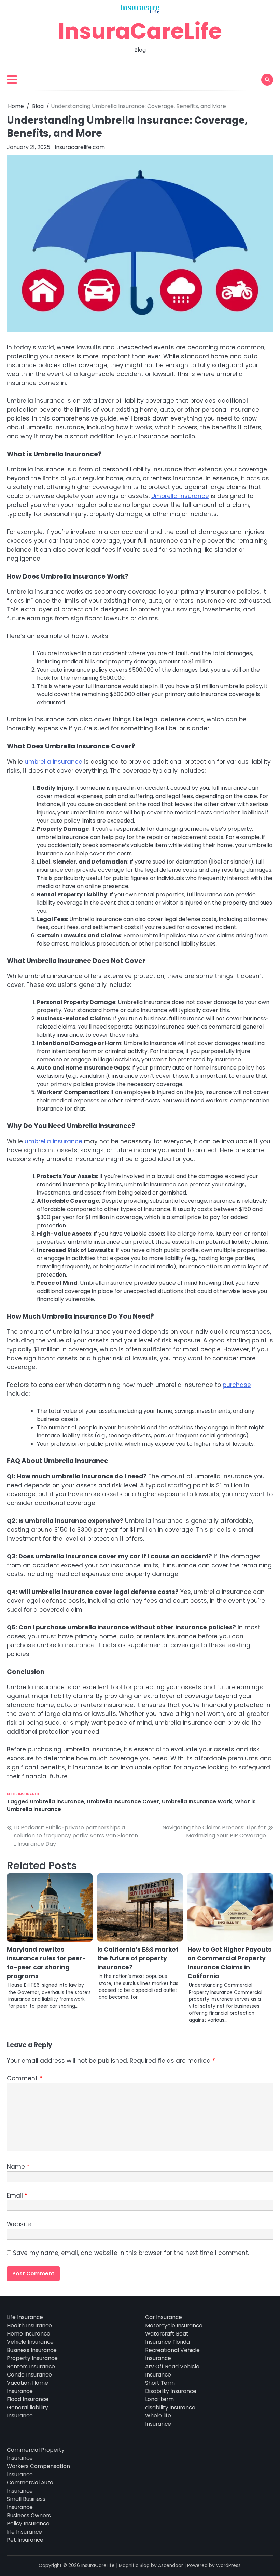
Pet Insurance (25, 2540)
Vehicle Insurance (30, 2342)
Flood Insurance (28, 2399)
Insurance (29, 1794)
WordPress (228, 2566)
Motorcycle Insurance (174, 2325)
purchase (237, 1385)
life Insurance (24, 2532)
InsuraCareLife (140, 31)
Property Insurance (32, 2358)
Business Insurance (32, 2350)
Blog (12, 1794)
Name (18, 2167)
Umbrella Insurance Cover (123, 1801)
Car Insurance (164, 2317)
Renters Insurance (31, 2366)
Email (17, 2195)
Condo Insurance (29, 2375)
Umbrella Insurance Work (197, 1801)
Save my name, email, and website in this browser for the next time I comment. (131, 2253)
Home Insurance (29, 2334)
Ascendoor (171, 2566)
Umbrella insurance (180, 496)
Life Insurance (25, 2317)
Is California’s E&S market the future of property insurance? (138, 1958)
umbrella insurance (53, 762)
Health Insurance (29, 2325)
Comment (24, 2078)
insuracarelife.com (80, 147)
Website (19, 2224)
